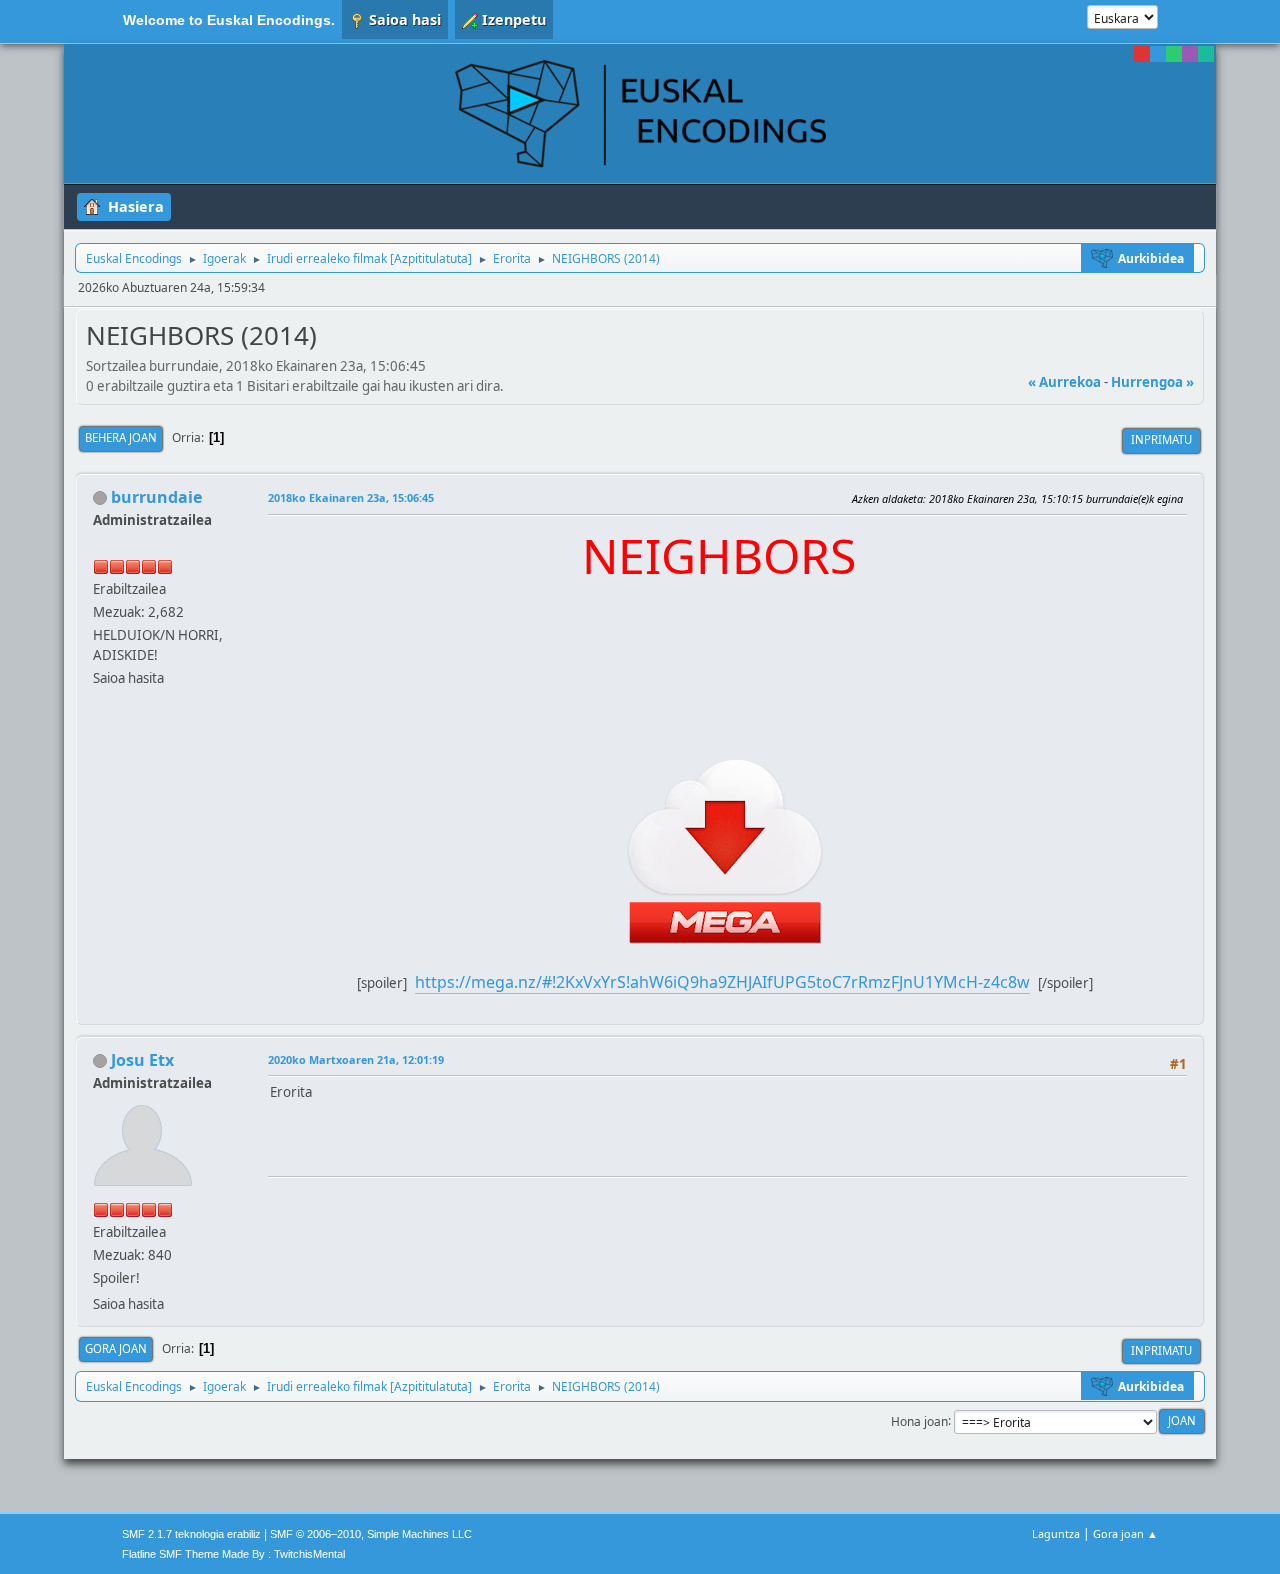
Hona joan (919, 1420)
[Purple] (1190, 54)
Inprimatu (1161, 439)
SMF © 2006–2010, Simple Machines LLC (371, 1534)
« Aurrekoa (1064, 382)
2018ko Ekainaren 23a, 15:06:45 (351, 497)
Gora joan (116, 1348)
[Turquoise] (1206, 54)
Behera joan (121, 437)
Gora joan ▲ (1125, 1533)
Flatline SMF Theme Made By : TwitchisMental (233, 1554)
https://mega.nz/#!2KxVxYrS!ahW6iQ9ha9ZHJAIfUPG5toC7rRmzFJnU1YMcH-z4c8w (722, 982)
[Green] (1174, 54)
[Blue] (1158, 54)
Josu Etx (142, 1060)
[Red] (1142, 54)
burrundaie (156, 497)
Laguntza (1056, 1533)
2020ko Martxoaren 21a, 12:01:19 (356, 1059)
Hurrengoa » (1152, 382)
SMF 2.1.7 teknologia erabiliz (191, 1534)
